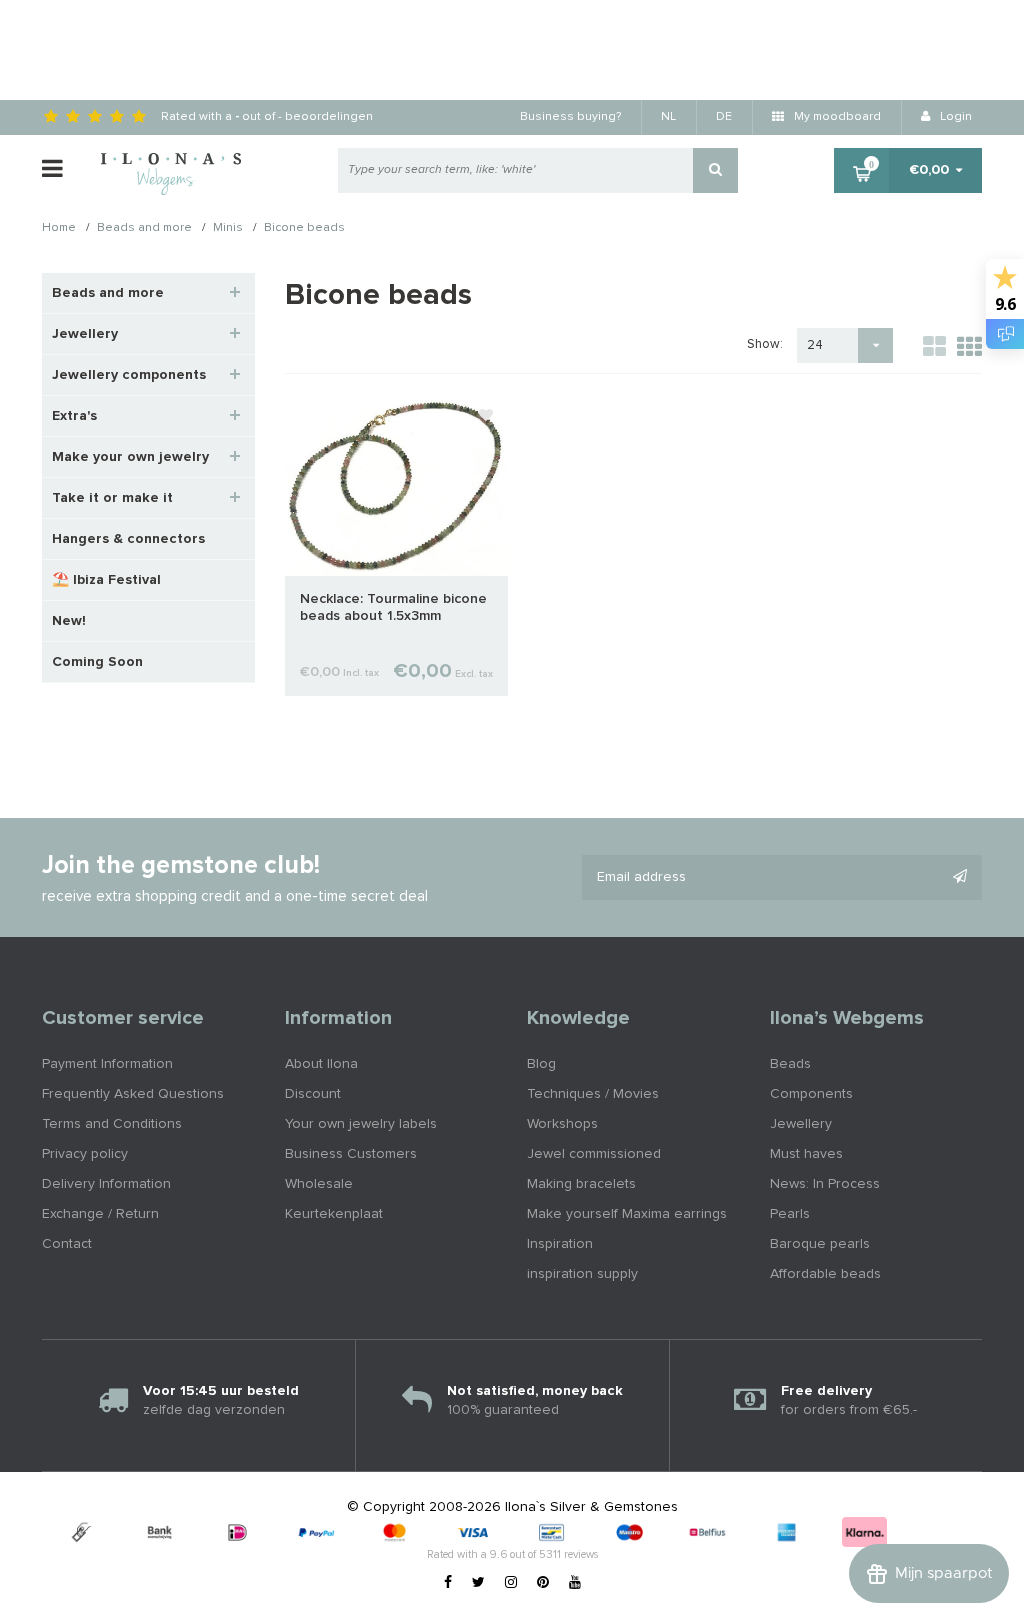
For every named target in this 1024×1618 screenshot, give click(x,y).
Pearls (790, 1214)
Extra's (74, 416)
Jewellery (85, 334)
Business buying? (570, 117)
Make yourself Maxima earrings (627, 1214)
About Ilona (321, 1064)
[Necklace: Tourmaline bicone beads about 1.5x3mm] (396, 485)
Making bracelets (581, 1184)
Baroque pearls (820, 1244)
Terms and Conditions (112, 1124)
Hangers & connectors (128, 539)
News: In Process (825, 1184)
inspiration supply (582, 1274)
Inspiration (560, 1244)
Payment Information (107, 1064)
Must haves (806, 1154)
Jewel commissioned (594, 1154)
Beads (790, 1064)
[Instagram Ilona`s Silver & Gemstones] (511, 1583)
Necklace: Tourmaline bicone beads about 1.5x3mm (393, 607)
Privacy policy (85, 1154)
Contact (67, 1244)
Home (59, 229)
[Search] (715, 170)
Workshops (562, 1124)
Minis (228, 229)
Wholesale (319, 1184)
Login (954, 117)
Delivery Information (106, 1184)
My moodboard (836, 117)
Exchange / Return (100, 1214)
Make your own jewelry (130, 457)
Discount (313, 1094)
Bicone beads (304, 229)
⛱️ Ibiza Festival (106, 580)
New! (69, 621)
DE (724, 117)
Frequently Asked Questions (133, 1094)
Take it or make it (112, 498)
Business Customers (351, 1154)
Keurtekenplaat (334, 1214)
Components (811, 1094)
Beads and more (144, 229)
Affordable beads (825, 1274)
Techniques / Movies (593, 1094)
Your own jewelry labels (361, 1124)
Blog (541, 1064)
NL (668, 117)
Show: (765, 344)
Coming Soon (97, 662)
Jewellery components (129, 375)
